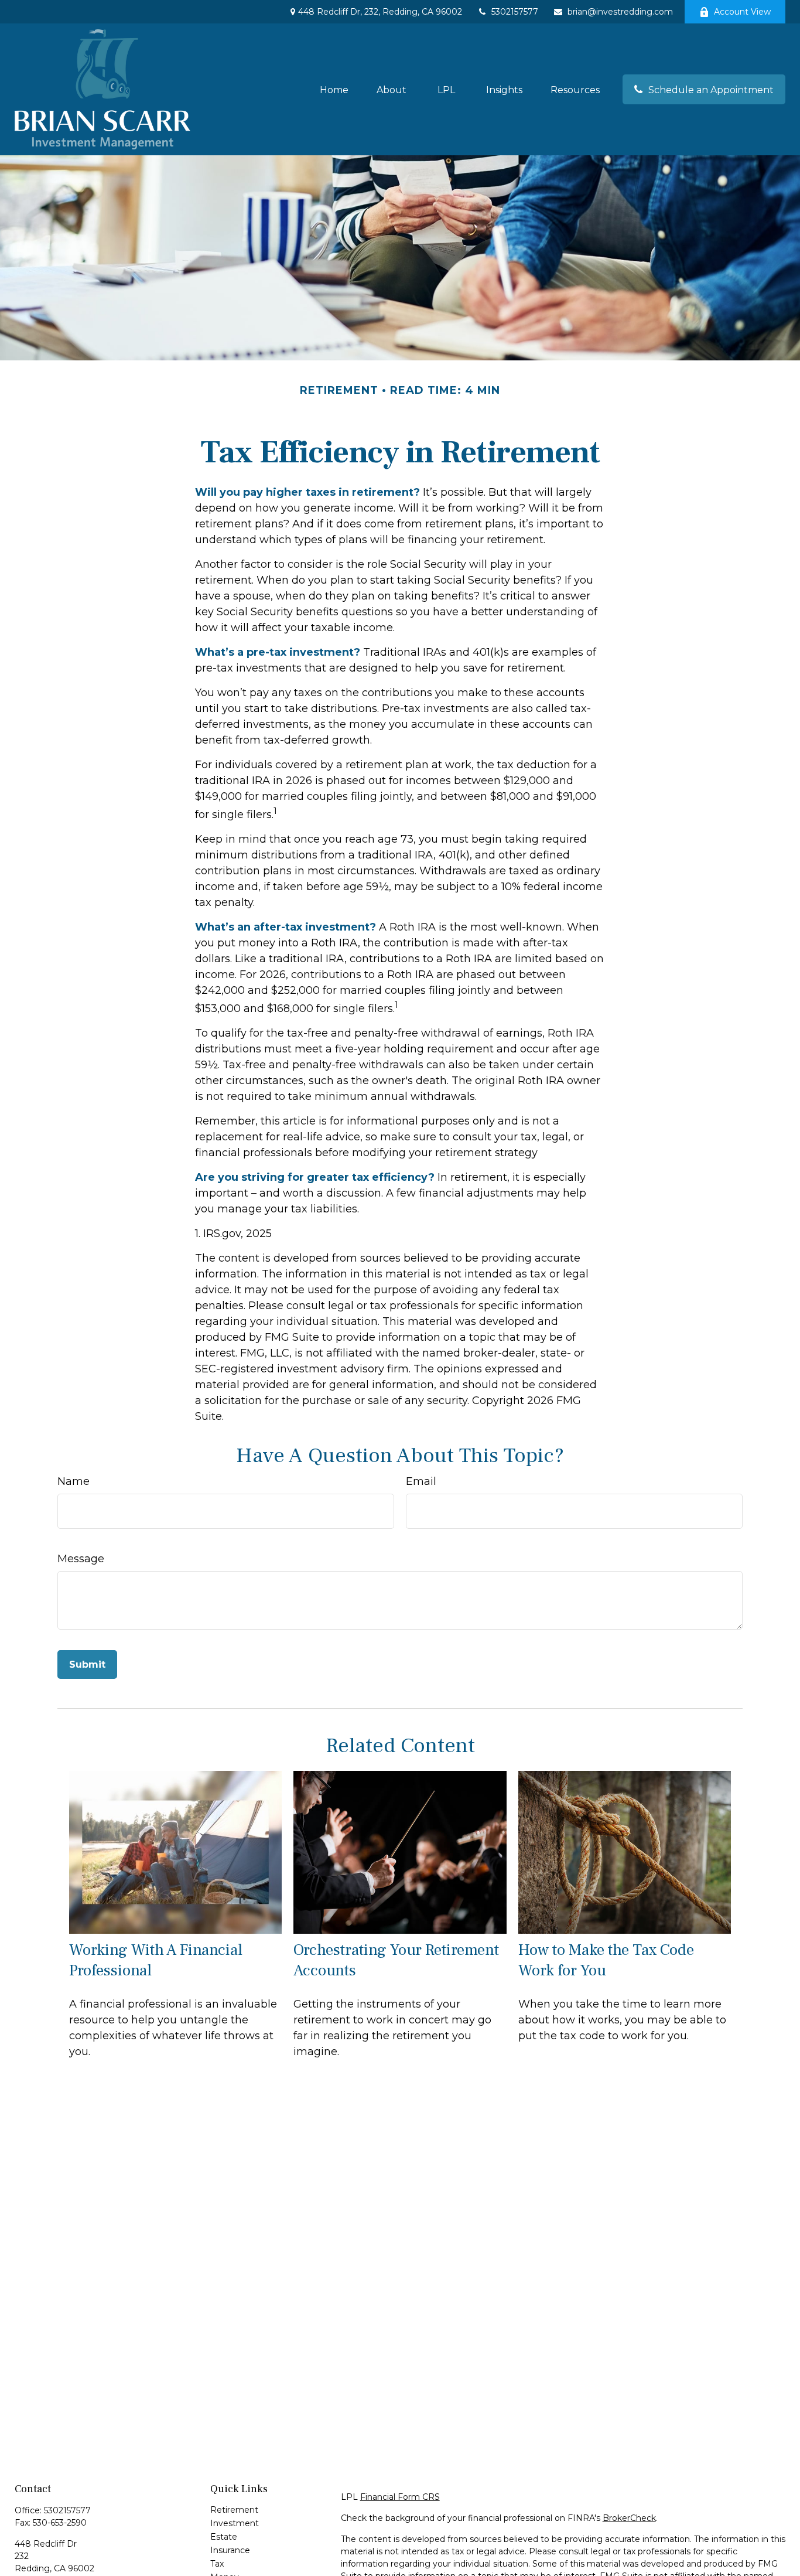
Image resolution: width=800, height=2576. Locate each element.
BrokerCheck (629, 2518)
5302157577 (515, 12)
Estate (224, 2537)
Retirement (234, 2510)
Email (421, 1481)
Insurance (230, 2550)
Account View (742, 12)
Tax (217, 2564)
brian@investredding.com (620, 12)
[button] (334, 89)
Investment (235, 2523)
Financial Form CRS (400, 2497)
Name (73, 1481)
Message (81, 1559)
